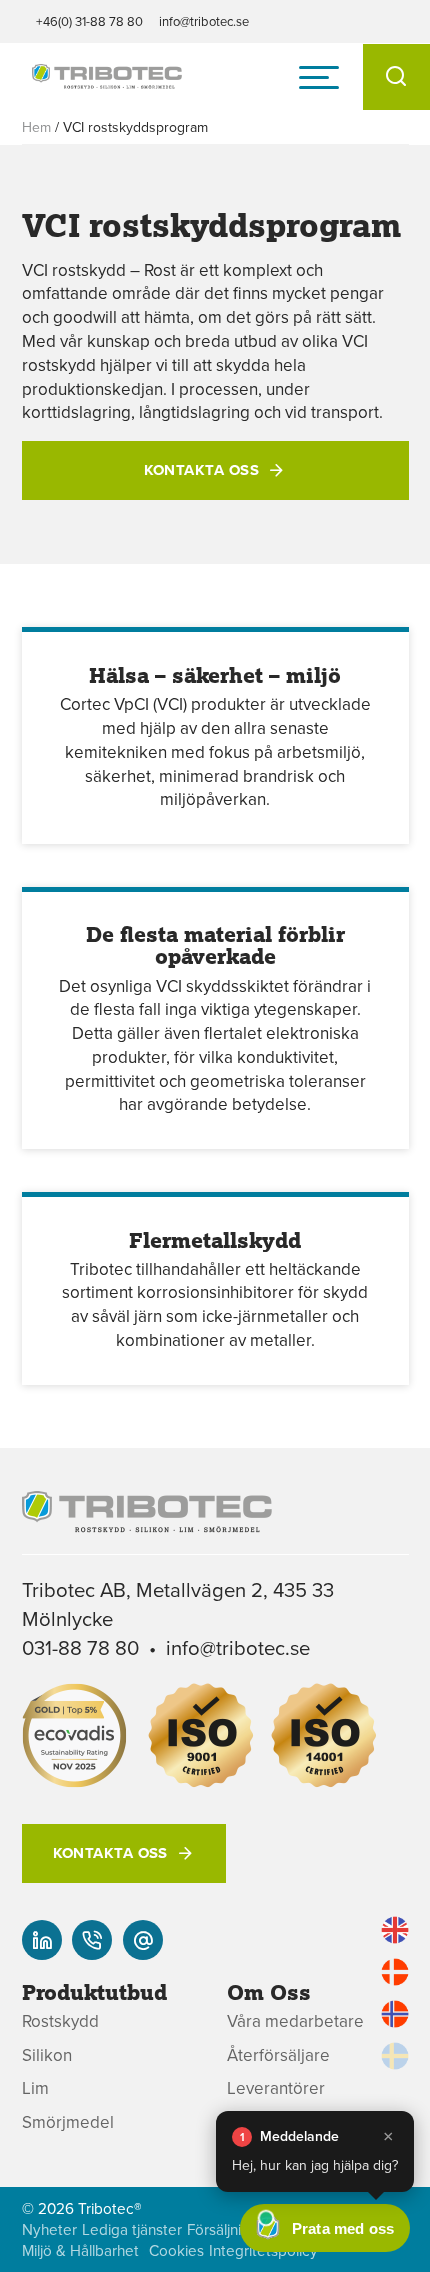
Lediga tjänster (132, 2229)
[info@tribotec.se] (143, 1940)
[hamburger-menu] (319, 77)
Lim (35, 2088)
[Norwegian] (395, 2014)
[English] (395, 1930)
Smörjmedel (68, 2122)
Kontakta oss (201, 470)
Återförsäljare (278, 2055)
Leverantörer (276, 2088)
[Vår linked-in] (42, 1940)
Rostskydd (60, 2021)
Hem (36, 127)
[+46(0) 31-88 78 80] (92, 1940)
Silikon (47, 2055)
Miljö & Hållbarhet (80, 2250)
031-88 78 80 (80, 1647)
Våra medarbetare (295, 2021)
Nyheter (49, 2229)
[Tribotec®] (107, 78)
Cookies (176, 2250)
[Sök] (396, 77)
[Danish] (395, 1972)
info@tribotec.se (204, 21)
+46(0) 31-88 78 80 (89, 21)
